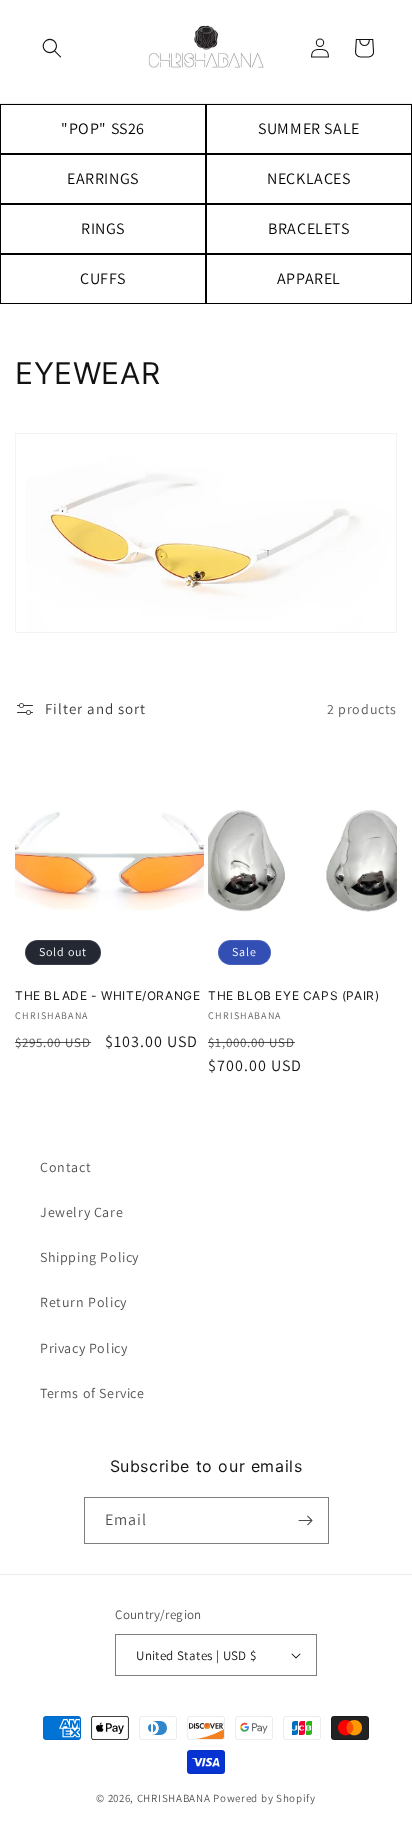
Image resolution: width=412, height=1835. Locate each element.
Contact (65, 1167)
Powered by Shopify (264, 1798)
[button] (52, 48)
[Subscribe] (306, 1520)
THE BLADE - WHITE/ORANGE (107, 995)
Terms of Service (92, 1393)
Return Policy (83, 1302)
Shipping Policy (89, 1257)
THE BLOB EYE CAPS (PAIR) (293, 995)
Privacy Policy (83, 1348)
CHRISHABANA (174, 1798)
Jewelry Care (81, 1212)
